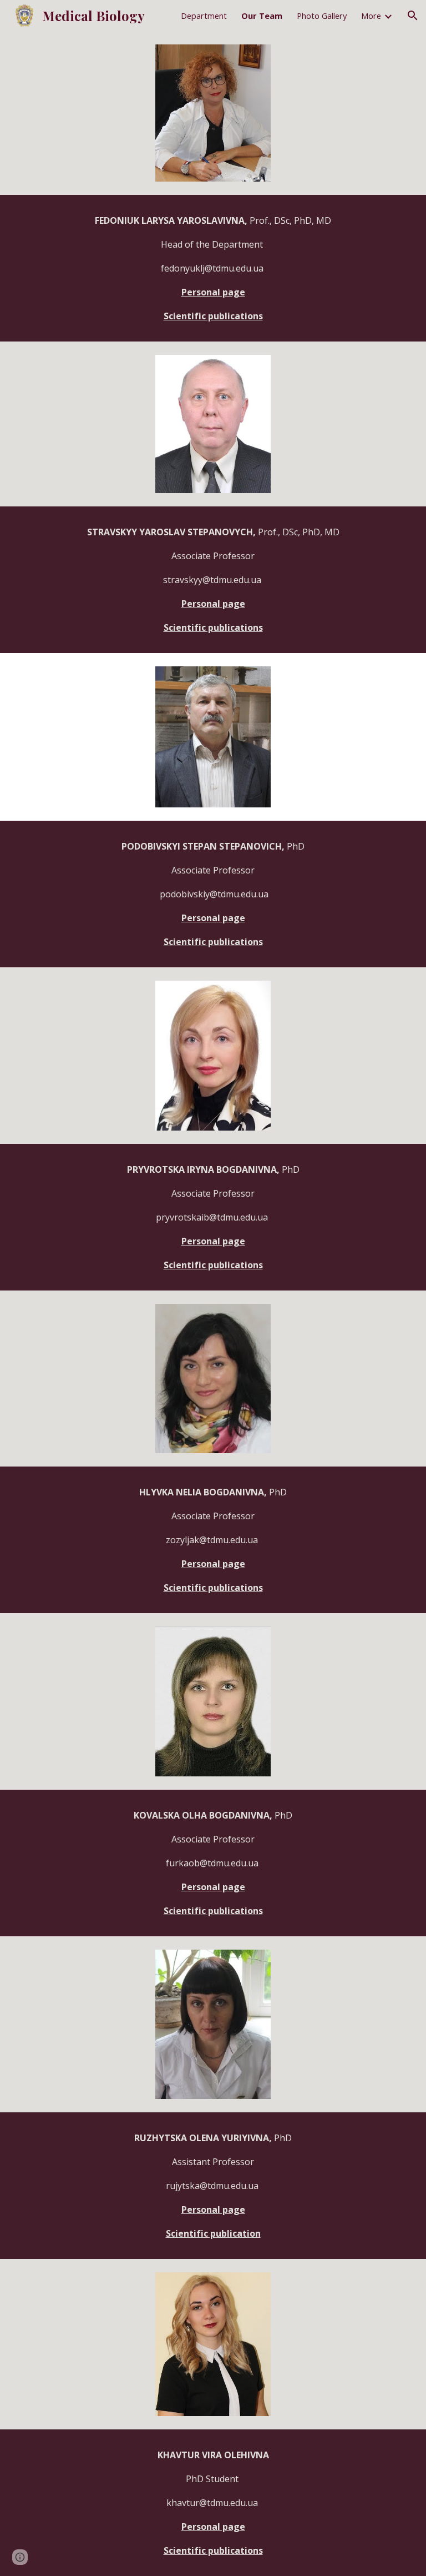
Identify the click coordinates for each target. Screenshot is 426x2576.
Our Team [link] (262, 16)
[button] (413, 16)
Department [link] (204, 16)
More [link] (371, 16)
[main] (213, 268)
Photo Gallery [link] (322, 16)
